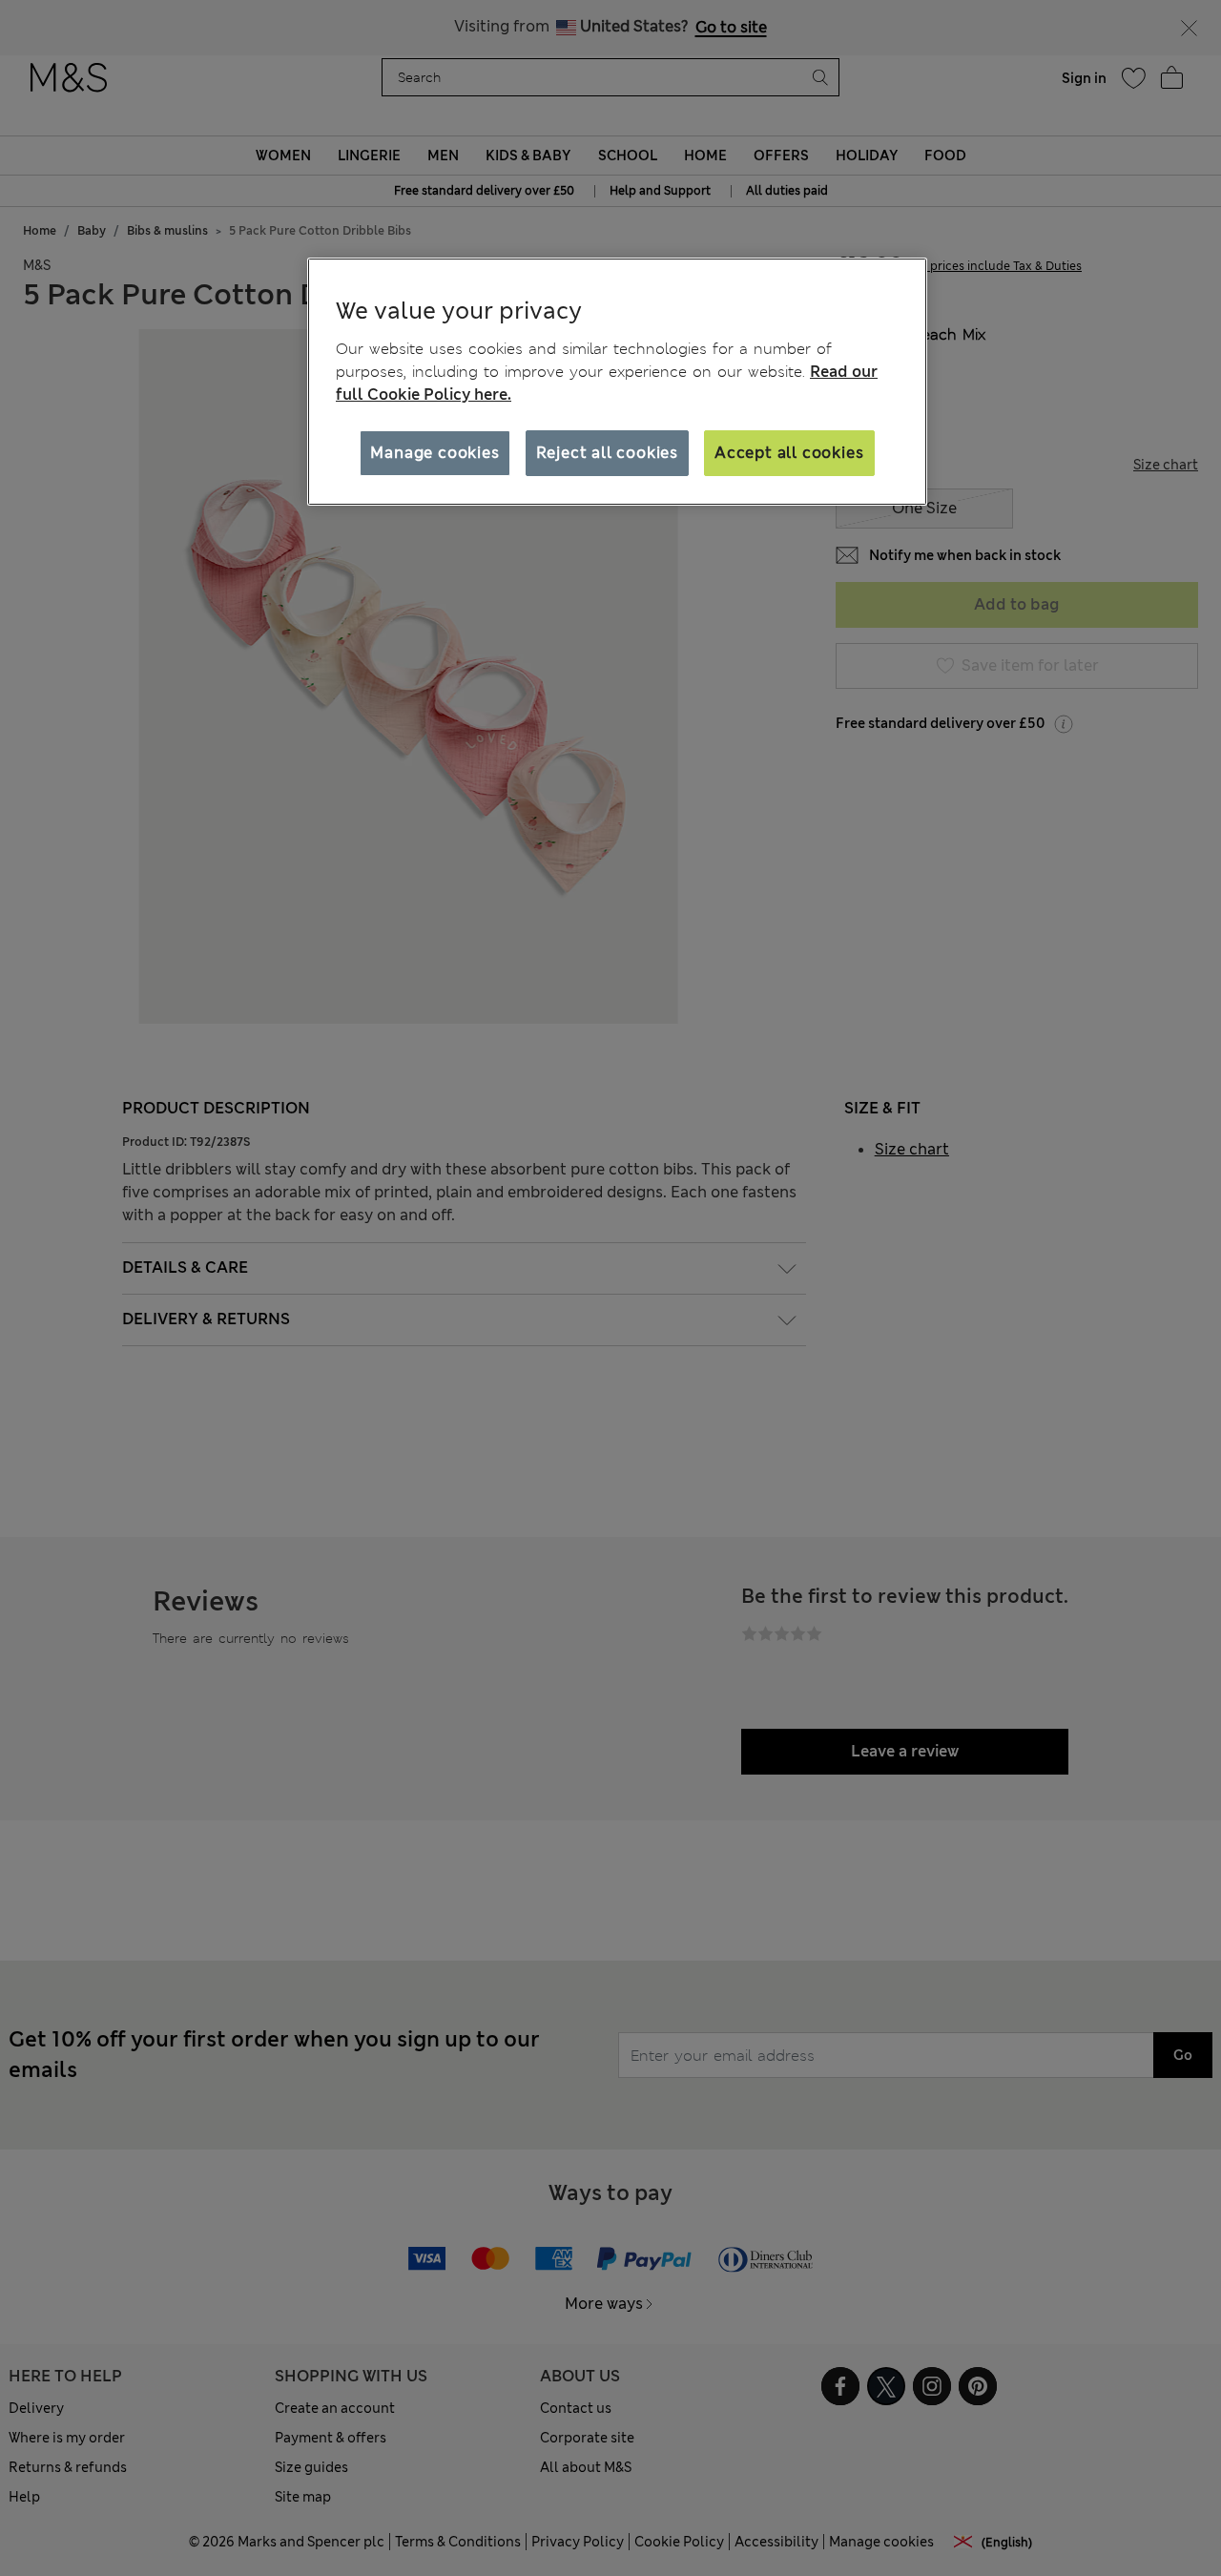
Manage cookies (435, 453)
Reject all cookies (607, 453)
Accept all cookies (789, 453)
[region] (617, 382)
